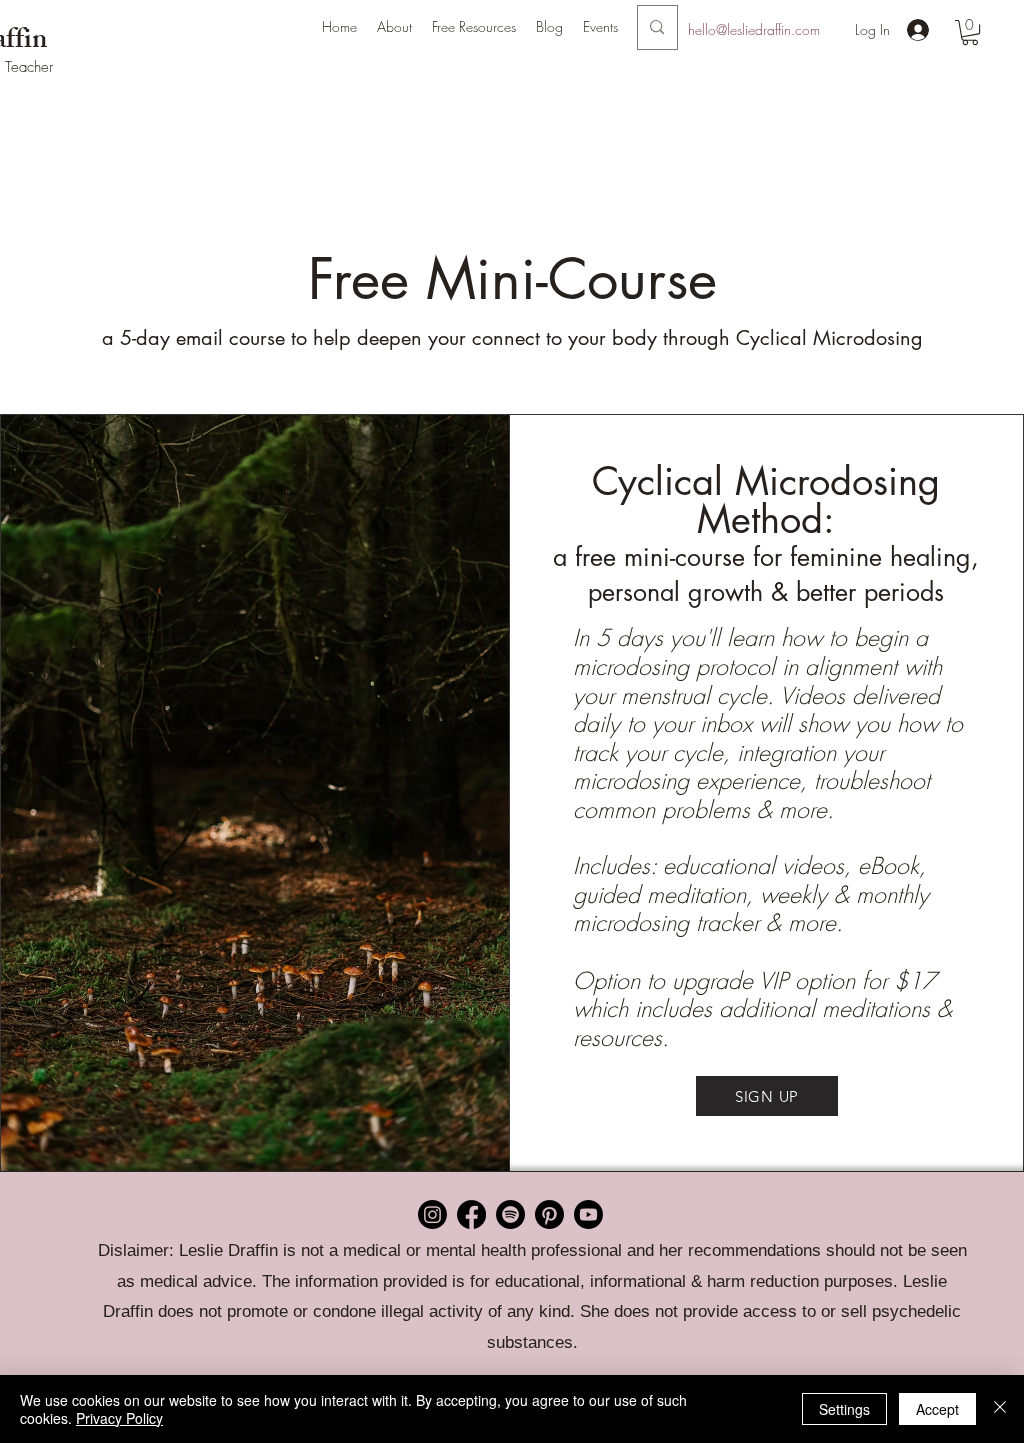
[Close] (1000, 1409)
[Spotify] (510, 1214)
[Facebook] (471, 1214)
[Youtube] (588, 1214)
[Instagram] (432, 1214)
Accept (937, 1409)
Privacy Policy (119, 1418)
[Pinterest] (549, 1214)
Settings (844, 1409)
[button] (394, 27)
